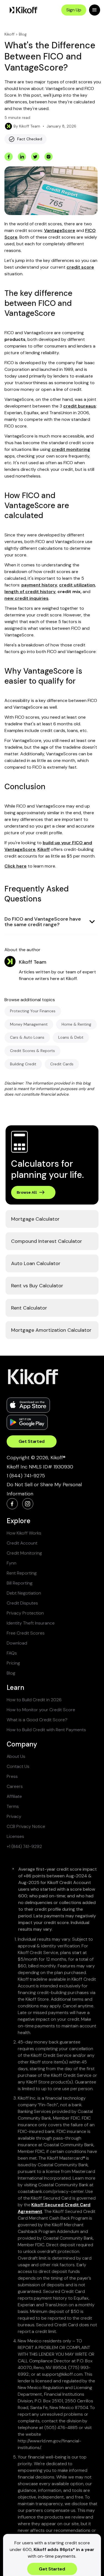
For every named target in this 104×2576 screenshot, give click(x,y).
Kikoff (9, 34)
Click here (16, 866)
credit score (80, 267)
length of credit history (30, 592)
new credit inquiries (26, 598)
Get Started (32, 1441)
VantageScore (60, 230)
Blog (23, 34)
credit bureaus (80, 406)
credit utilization (77, 585)
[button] (95, 10)
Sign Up (74, 10)
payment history (39, 585)
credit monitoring (71, 449)
